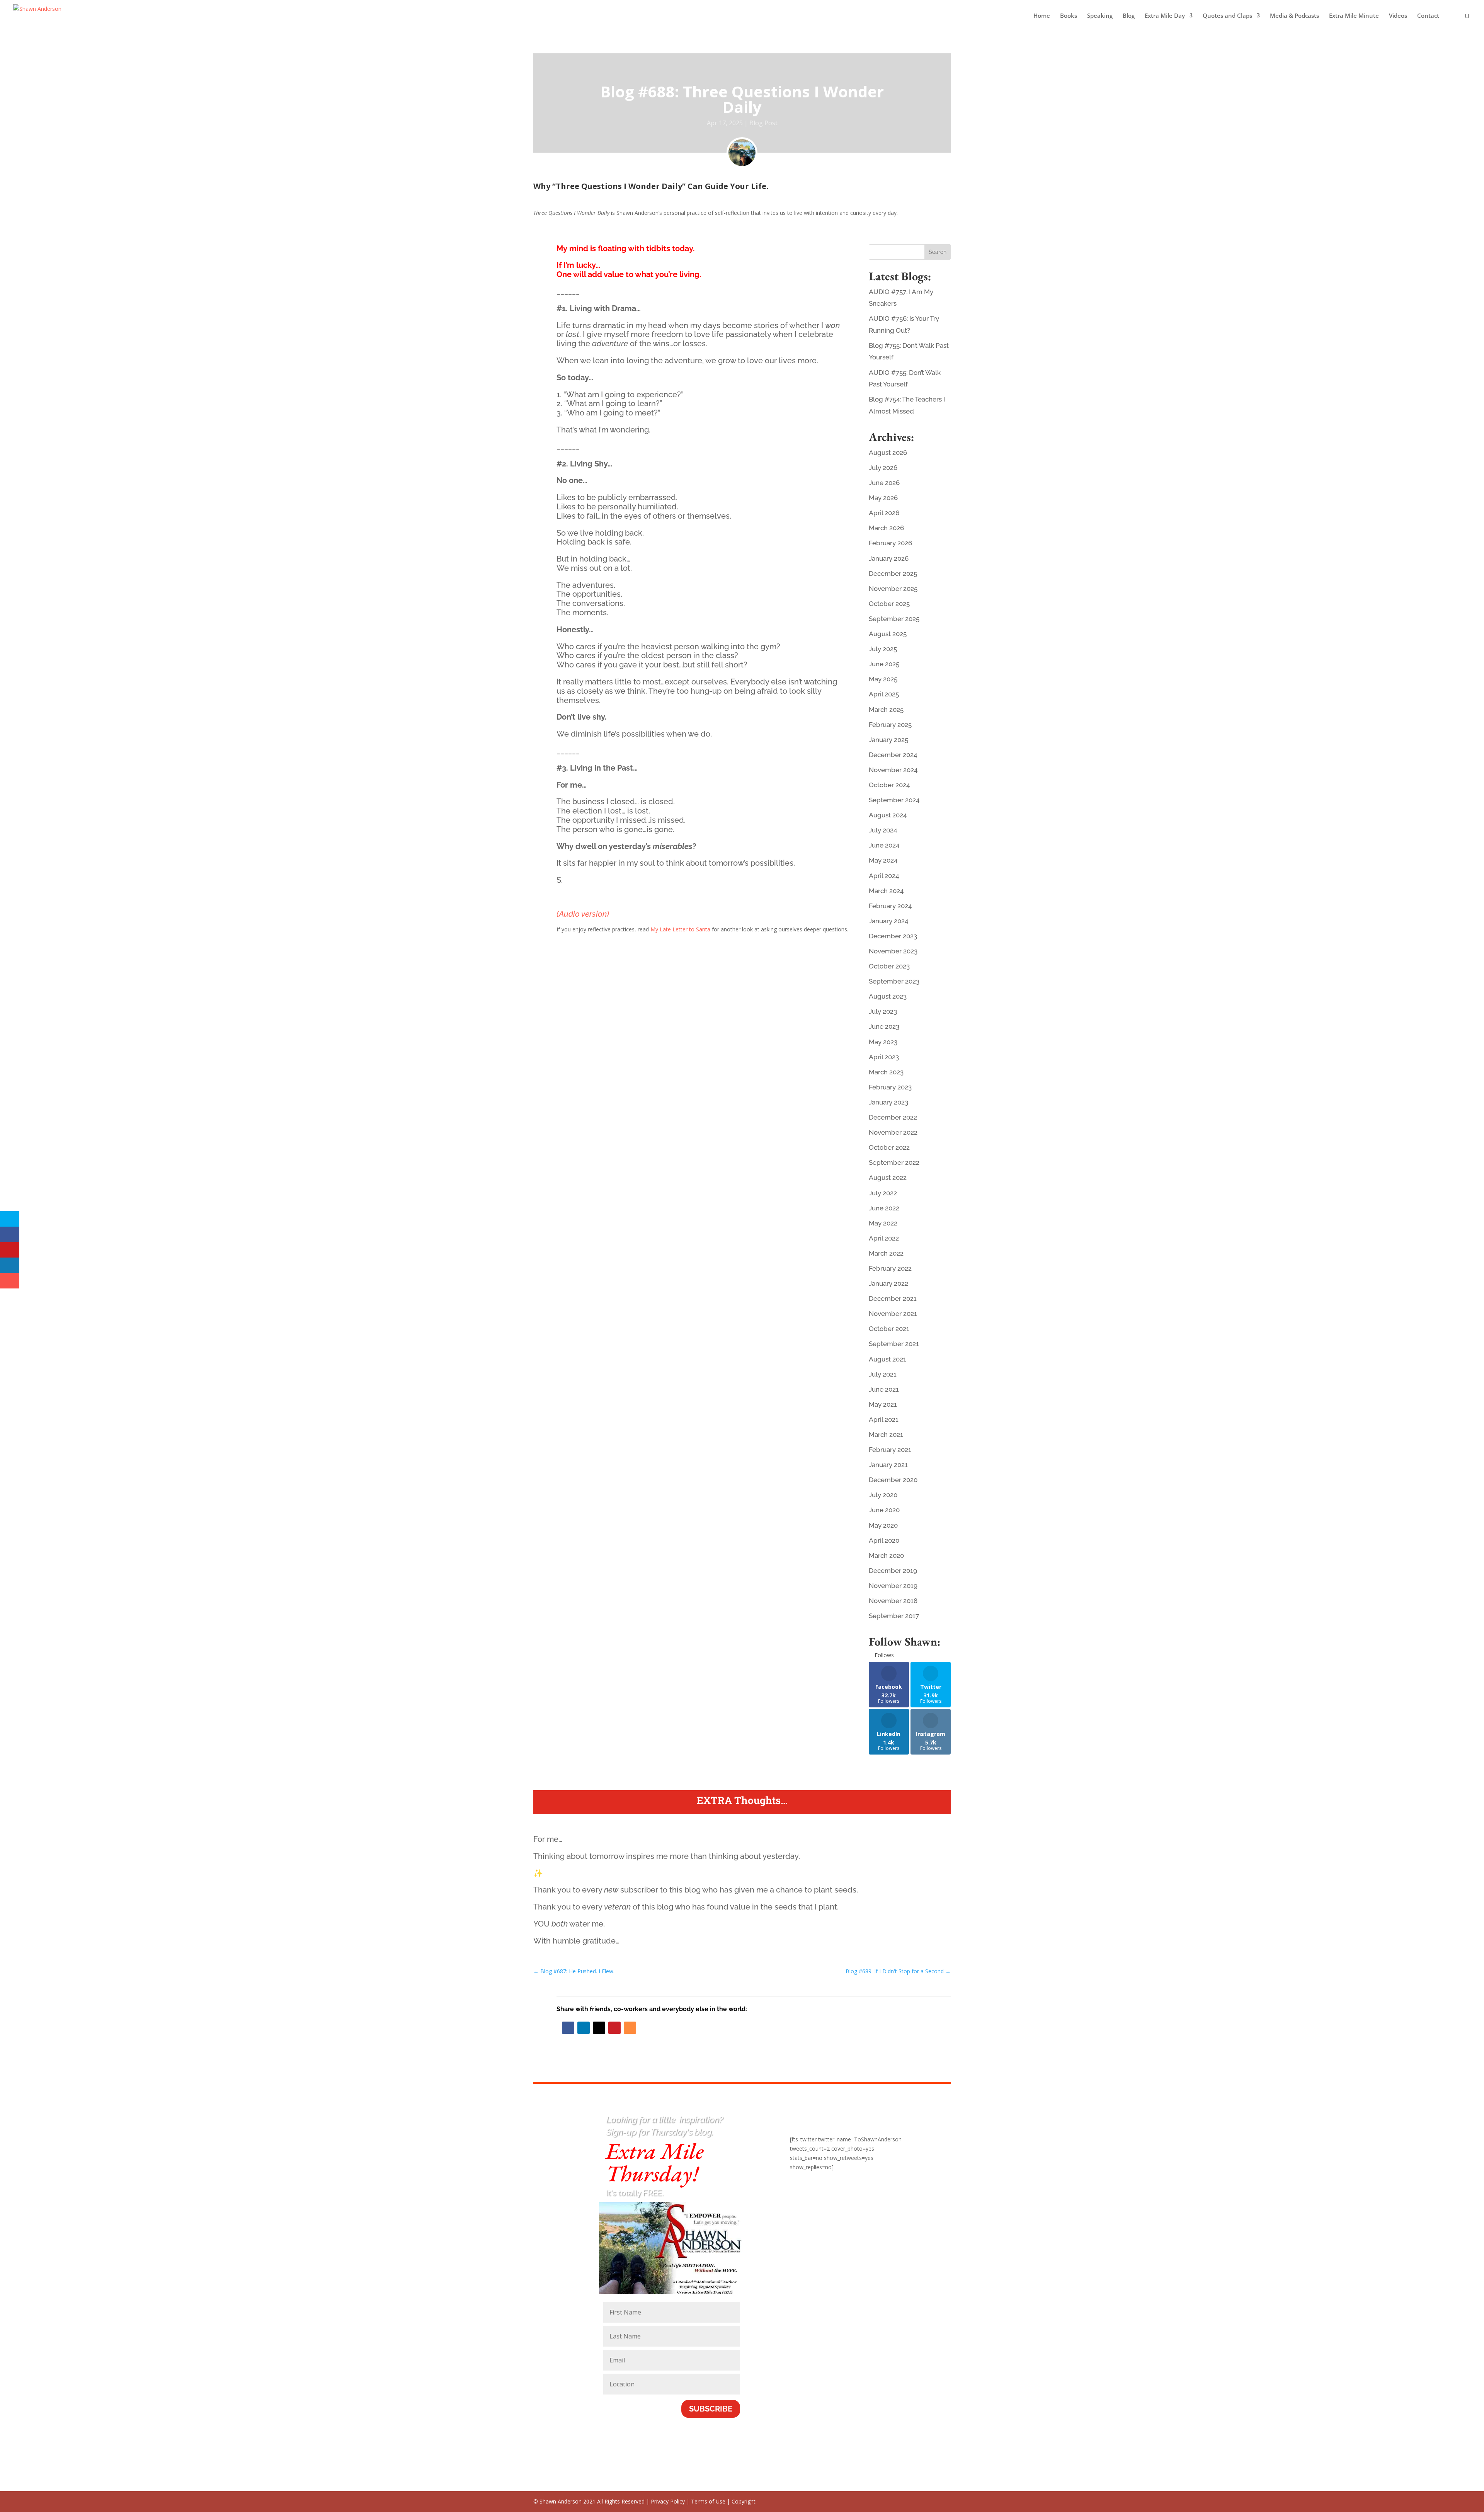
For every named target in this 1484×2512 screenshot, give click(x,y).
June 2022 (884, 1208)
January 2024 (888, 921)
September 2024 (894, 800)
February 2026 (890, 543)
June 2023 (884, 1026)
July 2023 (883, 1011)
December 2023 (893, 936)
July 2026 (883, 468)
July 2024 (883, 830)
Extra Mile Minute (1354, 16)
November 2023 (893, 951)
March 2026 (886, 528)
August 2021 (888, 1359)
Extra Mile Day (1165, 16)
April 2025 (884, 694)
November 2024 (893, 770)
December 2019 (893, 1571)
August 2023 (888, 996)
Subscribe (711, 2409)
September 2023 (894, 981)
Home (1042, 16)
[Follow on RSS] (630, 2028)
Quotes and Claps (1227, 16)
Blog (1129, 16)
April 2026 (884, 513)
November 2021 (893, 1314)
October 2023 (889, 966)
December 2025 (893, 574)
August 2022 (888, 1178)
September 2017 (894, 1616)
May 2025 (883, 679)
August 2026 (888, 453)
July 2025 (883, 649)
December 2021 (893, 1299)
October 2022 (889, 1147)
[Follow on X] (599, 2028)
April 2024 (884, 876)
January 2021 (888, 1465)
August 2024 (888, 815)
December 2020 (893, 1480)
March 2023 (886, 1072)
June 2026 (884, 483)
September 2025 (894, 619)
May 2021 (883, 1404)
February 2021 (890, 1450)
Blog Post (763, 123)
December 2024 (893, 755)
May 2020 (883, 1525)
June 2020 (884, 1510)
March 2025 (886, 710)
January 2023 (888, 1102)
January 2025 (888, 740)
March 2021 (886, 1435)
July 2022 (883, 1193)
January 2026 (889, 558)
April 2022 (884, 1238)
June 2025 (884, 664)
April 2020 (884, 1540)
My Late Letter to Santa (680, 929)
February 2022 (890, 1268)
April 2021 (884, 1419)
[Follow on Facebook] (568, 2028)
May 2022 (883, 1223)
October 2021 (889, 1329)
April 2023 (884, 1057)
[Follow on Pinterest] (614, 2028)
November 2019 (893, 1586)
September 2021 (894, 1344)
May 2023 (883, 1042)
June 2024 (884, 845)
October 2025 (889, 604)
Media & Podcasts (1294, 16)
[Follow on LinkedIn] (584, 2028)
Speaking (1100, 16)
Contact (1428, 16)
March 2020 (886, 1556)
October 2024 (889, 785)
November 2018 (893, 1601)
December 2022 (893, 1117)
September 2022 (894, 1162)
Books (1069, 16)
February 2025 (890, 725)
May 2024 (883, 860)
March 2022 (886, 1253)
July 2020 (883, 1495)
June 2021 (884, 1389)
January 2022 (888, 1283)
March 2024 (886, 891)
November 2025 (893, 589)
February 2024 (890, 906)
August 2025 (888, 634)
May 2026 (883, 498)
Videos (1398, 16)
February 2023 (890, 1087)
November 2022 (893, 1132)
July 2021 (883, 1374)
